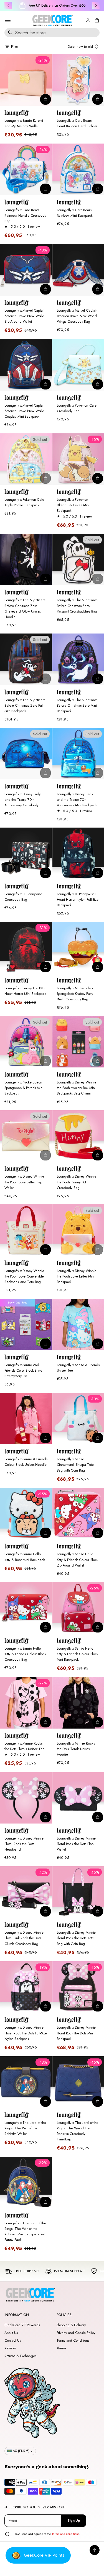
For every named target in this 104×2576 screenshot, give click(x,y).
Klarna (61, 2348)
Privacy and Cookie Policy (76, 2333)
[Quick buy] (45, 99)
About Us (11, 2333)
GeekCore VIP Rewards (22, 2325)
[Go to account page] (88, 20)
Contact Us (13, 2341)
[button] (96, 20)
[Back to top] (95, 2550)
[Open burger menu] (8, 20)
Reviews (10, 2348)
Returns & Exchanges (20, 2356)
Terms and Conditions (73, 2341)
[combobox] (52, 33)
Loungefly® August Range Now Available (57, 6)
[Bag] (96, 20)
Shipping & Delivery (71, 2325)
